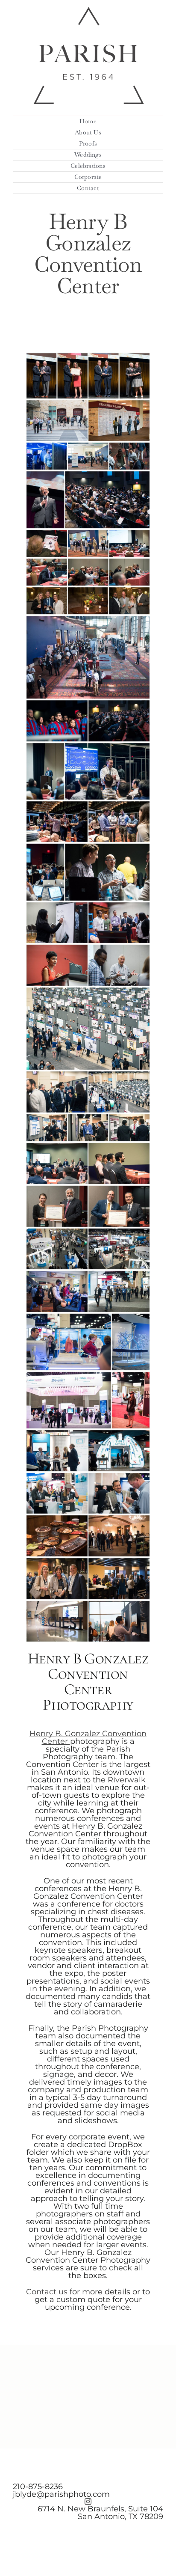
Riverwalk (127, 1780)
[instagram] (88, 2502)
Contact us (47, 2292)
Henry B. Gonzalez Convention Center (88, 1737)
